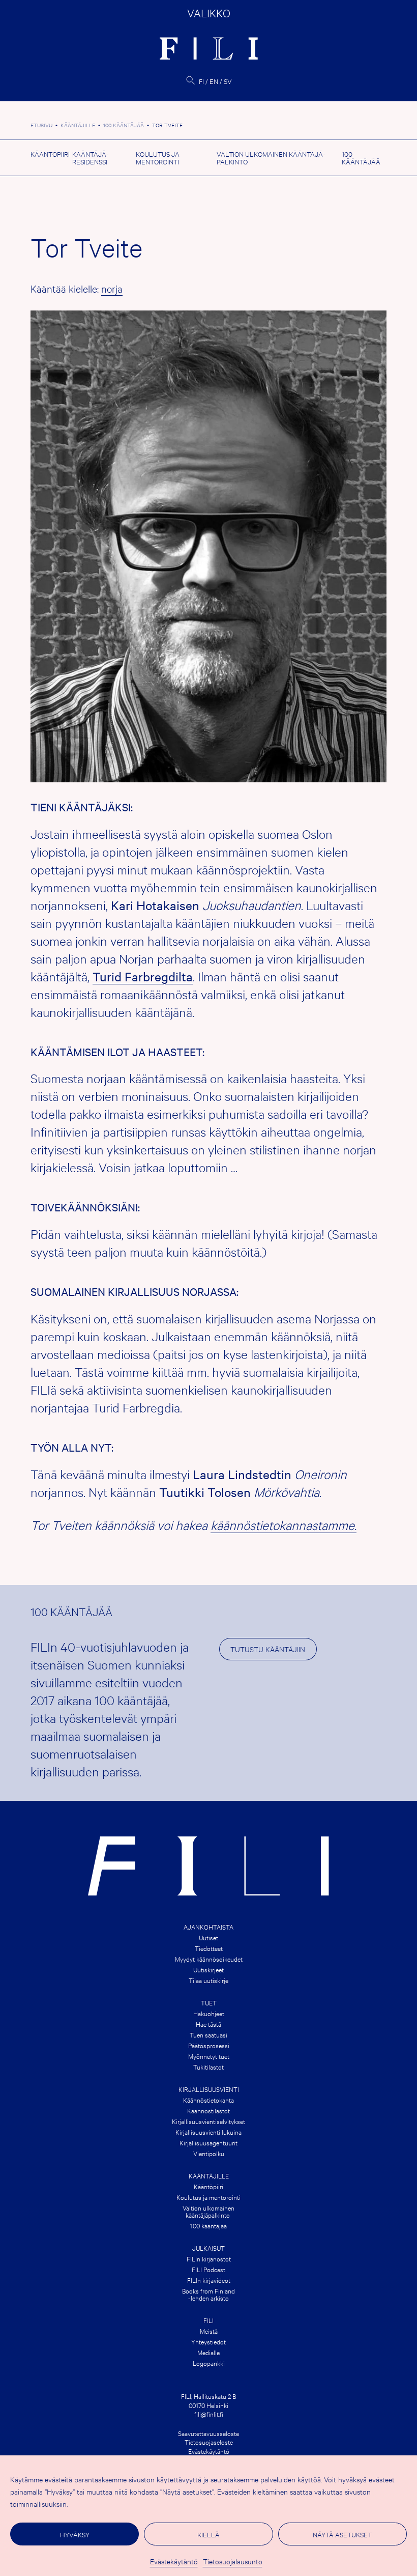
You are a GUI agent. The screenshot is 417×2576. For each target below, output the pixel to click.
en (214, 81)
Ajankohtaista (208, 1927)
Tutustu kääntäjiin (268, 1649)
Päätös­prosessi (209, 2045)
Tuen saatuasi (208, 2034)
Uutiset (208, 1937)
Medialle (208, 2352)
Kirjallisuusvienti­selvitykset (208, 2121)
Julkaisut (208, 2248)
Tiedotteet (209, 1948)
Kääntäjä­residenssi (91, 158)
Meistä (209, 2331)
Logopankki (209, 2363)
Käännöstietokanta (208, 2100)
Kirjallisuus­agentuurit (208, 2142)
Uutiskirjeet (208, 1969)
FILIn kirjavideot (209, 2280)
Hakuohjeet (209, 2013)
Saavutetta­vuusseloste (208, 2433)
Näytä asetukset (342, 2534)
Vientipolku (209, 2153)
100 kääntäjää (124, 125)
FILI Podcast (208, 2269)
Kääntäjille (78, 125)
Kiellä (208, 2534)
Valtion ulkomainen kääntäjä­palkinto (271, 158)
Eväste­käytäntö (174, 2561)
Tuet (209, 2002)
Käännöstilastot (208, 2110)
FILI (208, 2320)
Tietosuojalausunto (233, 2561)
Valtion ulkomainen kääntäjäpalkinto (208, 2211)
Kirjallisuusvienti (209, 2089)
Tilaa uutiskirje (208, 1980)
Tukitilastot (208, 2067)
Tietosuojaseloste (209, 2442)
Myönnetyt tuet (209, 2056)
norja (112, 288)
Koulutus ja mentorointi (158, 158)
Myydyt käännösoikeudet (209, 1959)
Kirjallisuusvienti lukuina (208, 2132)
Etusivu (41, 125)
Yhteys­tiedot (208, 2341)
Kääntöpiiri (50, 154)
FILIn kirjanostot (209, 2258)
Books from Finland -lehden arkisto (208, 2294)
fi (201, 81)
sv (228, 81)
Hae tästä (208, 2024)
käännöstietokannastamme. (284, 1525)
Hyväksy (75, 2534)
